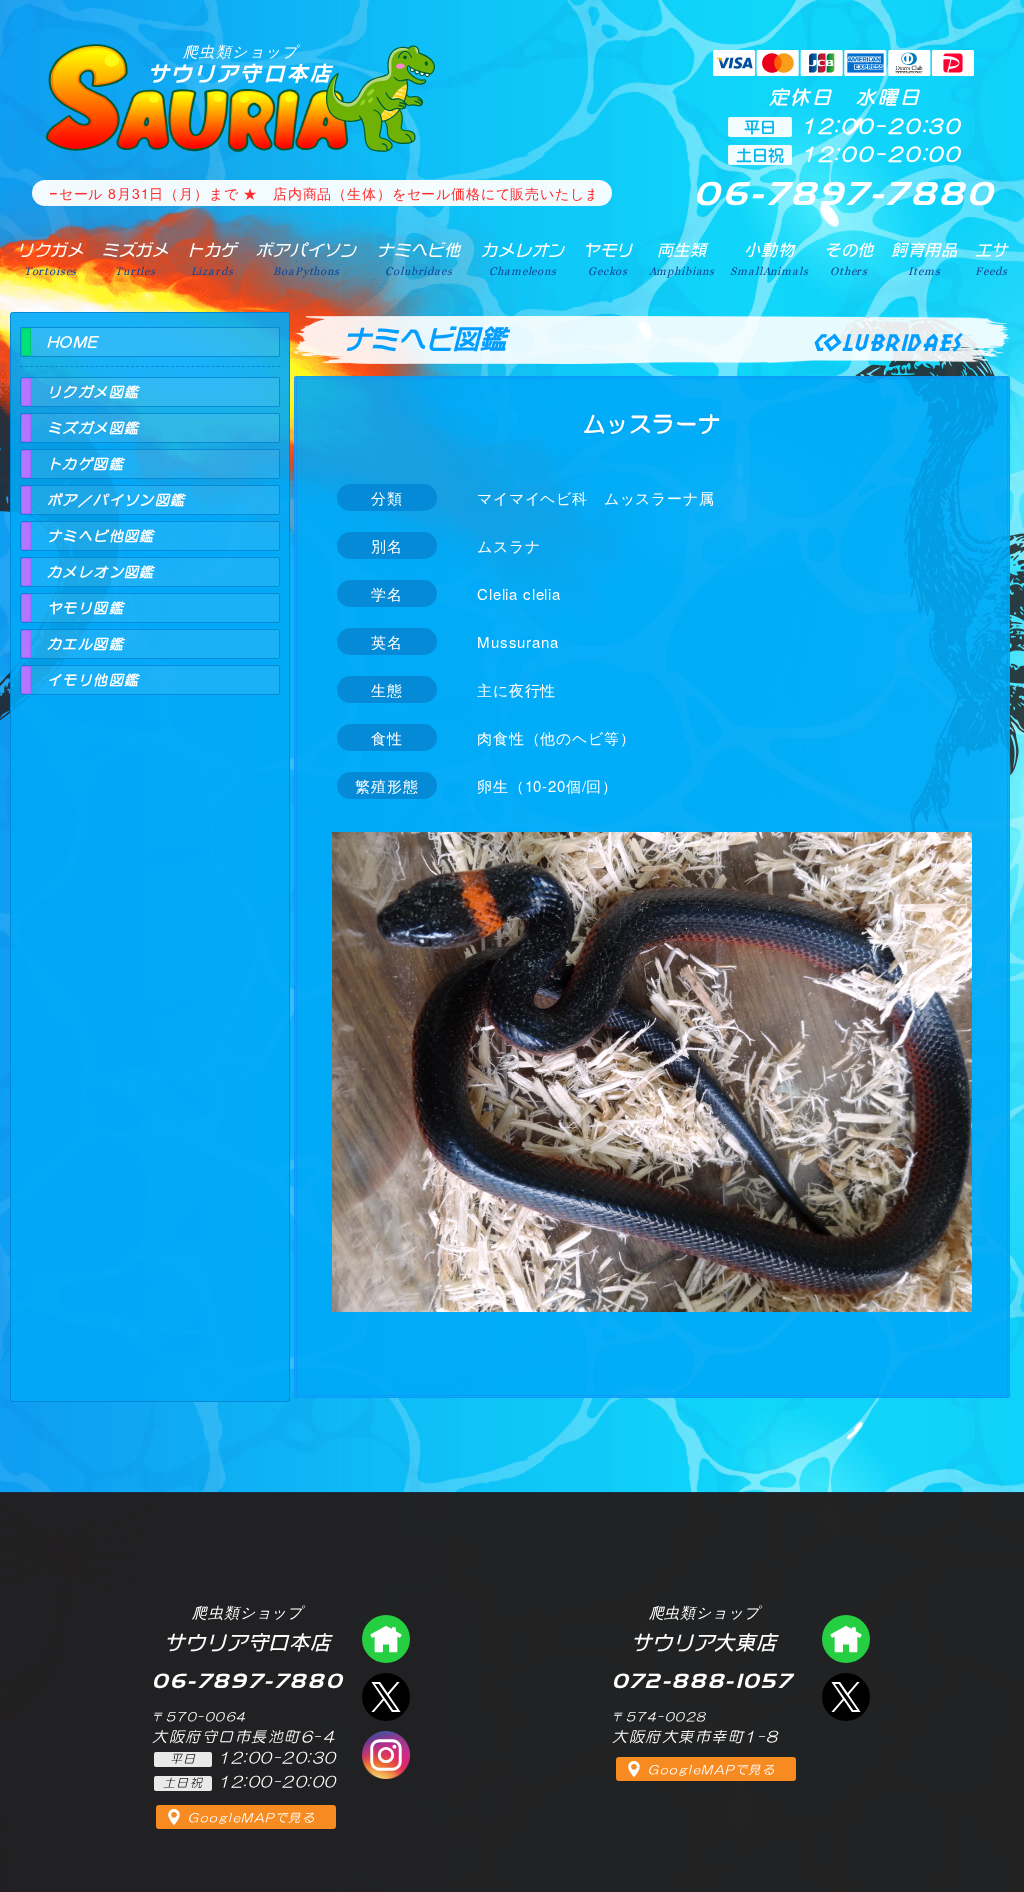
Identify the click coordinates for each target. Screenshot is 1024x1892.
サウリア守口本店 (241, 63)
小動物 (769, 259)
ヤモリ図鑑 (85, 608)
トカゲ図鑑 (85, 464)
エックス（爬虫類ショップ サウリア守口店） (386, 1697)
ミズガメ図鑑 (93, 428)
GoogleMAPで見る (251, 1818)
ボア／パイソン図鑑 (116, 500)
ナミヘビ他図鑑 (101, 536)
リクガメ (50, 259)
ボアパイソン (306, 259)
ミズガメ (135, 259)
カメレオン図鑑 (101, 572)
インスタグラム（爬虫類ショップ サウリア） (386, 1755)
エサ (992, 259)
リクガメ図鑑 (93, 392)
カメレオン (523, 259)
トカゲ (212, 259)
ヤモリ (608, 259)
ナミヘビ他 (419, 259)
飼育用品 (924, 259)
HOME (73, 342)
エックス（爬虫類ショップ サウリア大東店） (846, 1697)
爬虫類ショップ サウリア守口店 (386, 1639)
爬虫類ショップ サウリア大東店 (846, 1639)
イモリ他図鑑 (93, 680)
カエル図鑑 (85, 644)
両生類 (682, 259)
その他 (849, 259)
